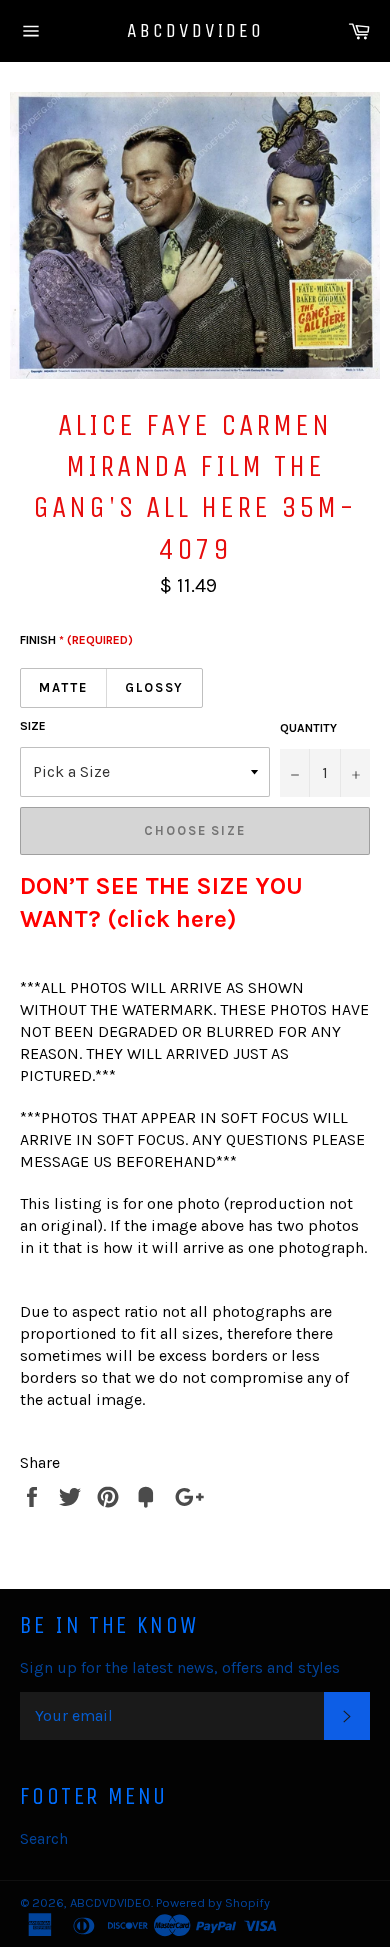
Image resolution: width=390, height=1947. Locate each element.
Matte (63, 687)
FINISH (76, 640)
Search (44, 1838)
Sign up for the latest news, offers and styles (180, 1667)
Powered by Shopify (213, 1902)
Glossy (155, 687)
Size (33, 726)
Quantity (308, 728)
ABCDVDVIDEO (195, 30)
